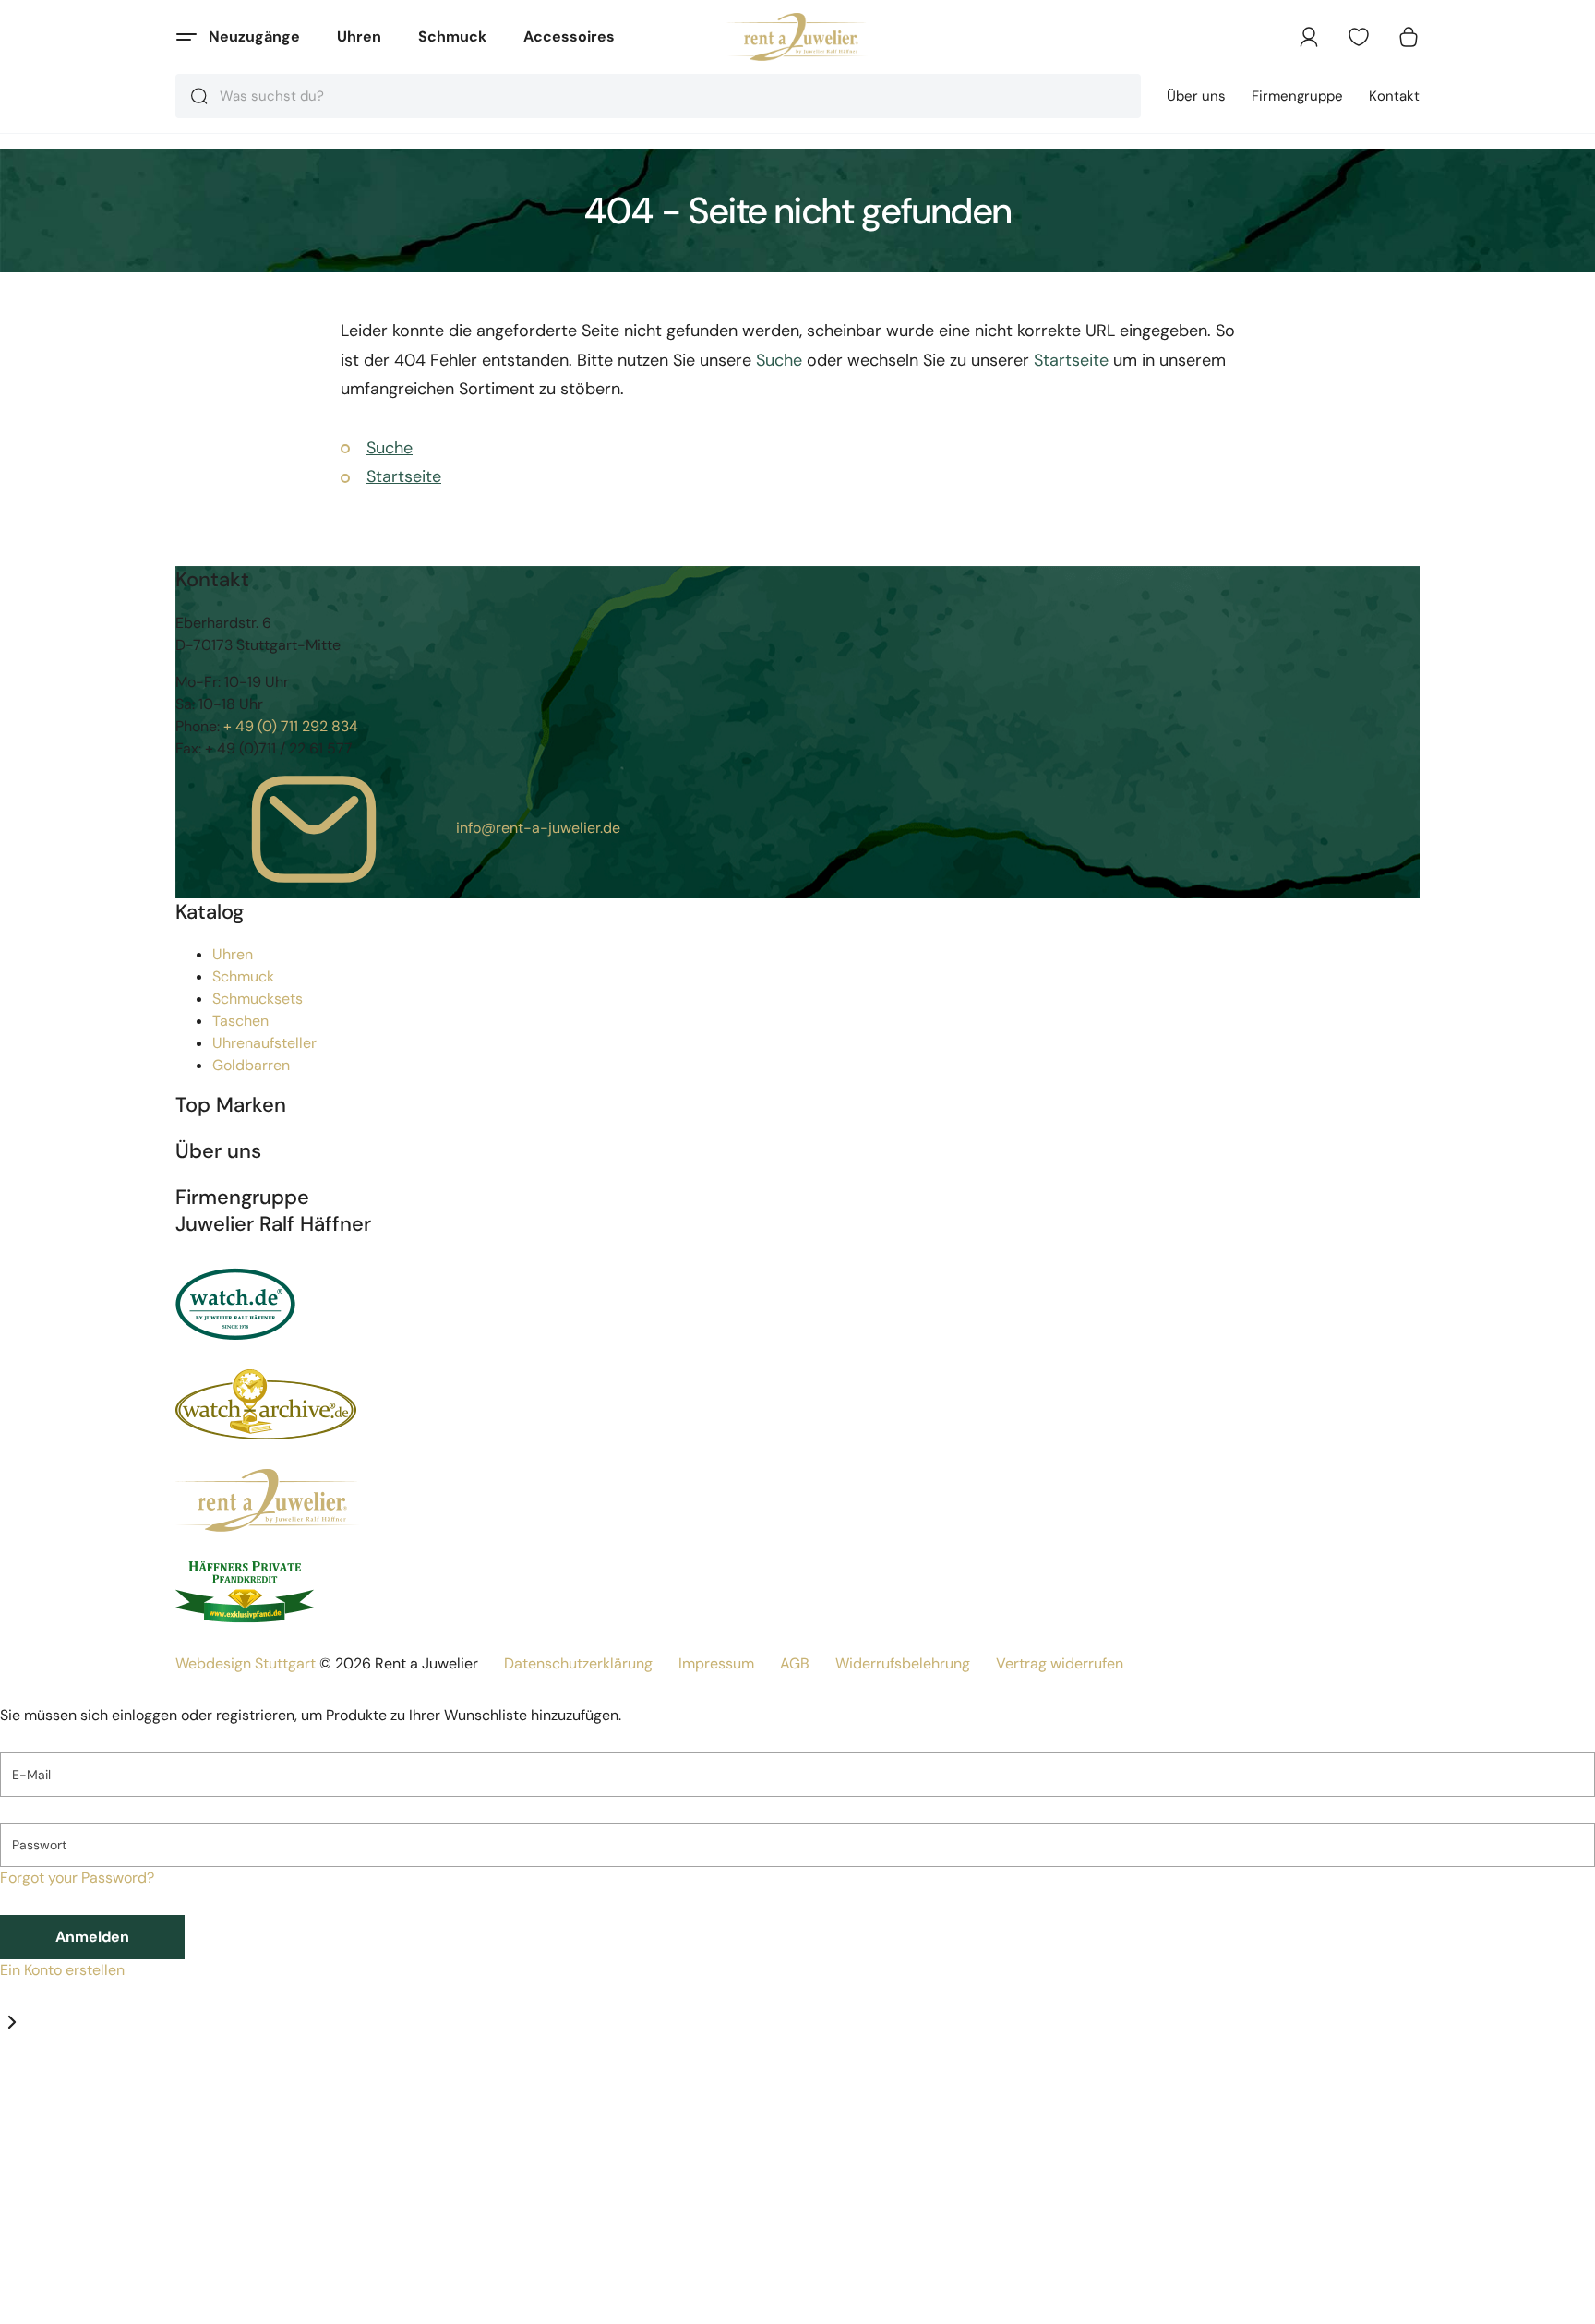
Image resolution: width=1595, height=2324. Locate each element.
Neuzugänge (254, 36)
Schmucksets (258, 999)
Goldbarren (251, 1065)
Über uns (1196, 96)
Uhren (359, 36)
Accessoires (569, 36)
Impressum (716, 1663)
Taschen (240, 1021)
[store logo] (798, 37)
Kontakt (1394, 96)
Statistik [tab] (107, 2087)
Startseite (1071, 360)
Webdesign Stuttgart (246, 1663)
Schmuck (452, 36)
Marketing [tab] (168, 2087)
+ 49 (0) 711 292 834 (291, 726)
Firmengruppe (1297, 96)
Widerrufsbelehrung (903, 1663)
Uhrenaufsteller (264, 1043)
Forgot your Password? (77, 1878)
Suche (779, 360)
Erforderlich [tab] (40, 2087)
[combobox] (658, 96)
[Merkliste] (1359, 37)
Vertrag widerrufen (1060, 1663)
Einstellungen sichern (121, 2301)
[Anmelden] (1309, 37)
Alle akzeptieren (348, 2301)
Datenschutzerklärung (578, 1663)
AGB (795, 1663)
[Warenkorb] (1409, 37)
